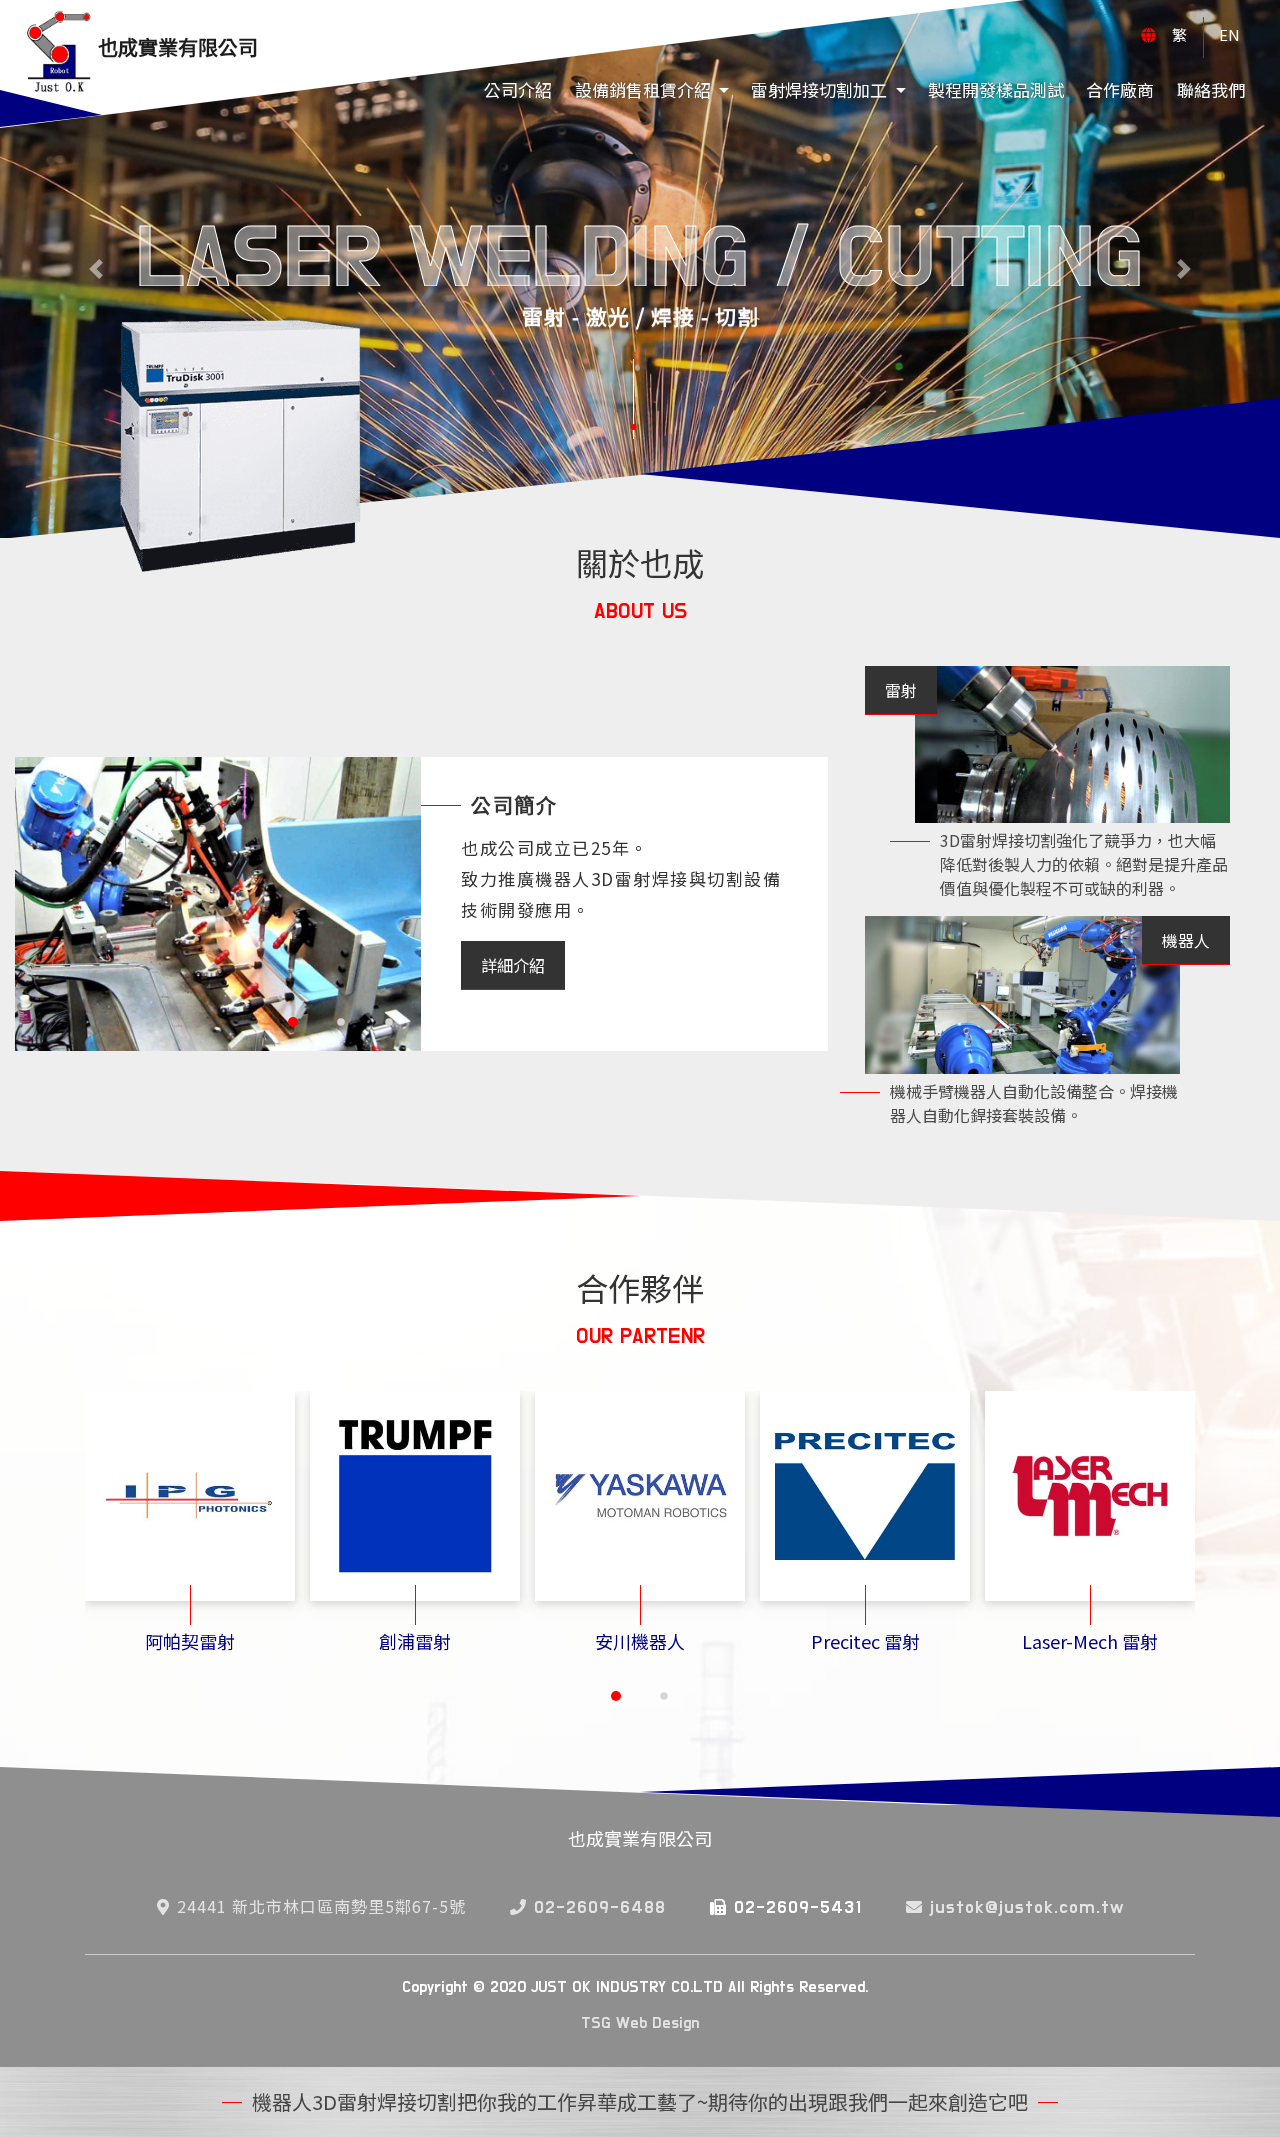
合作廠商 (1120, 89)
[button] (293, 1022)
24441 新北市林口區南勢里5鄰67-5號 (321, 1906)
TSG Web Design (640, 2023)
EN (1229, 34)
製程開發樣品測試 (996, 89)
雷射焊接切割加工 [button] (821, 89)
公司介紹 (518, 89)
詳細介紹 (513, 965)
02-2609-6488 (600, 1908)
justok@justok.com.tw (1027, 1908)
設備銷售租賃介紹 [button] (645, 89)
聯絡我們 (1211, 89)
